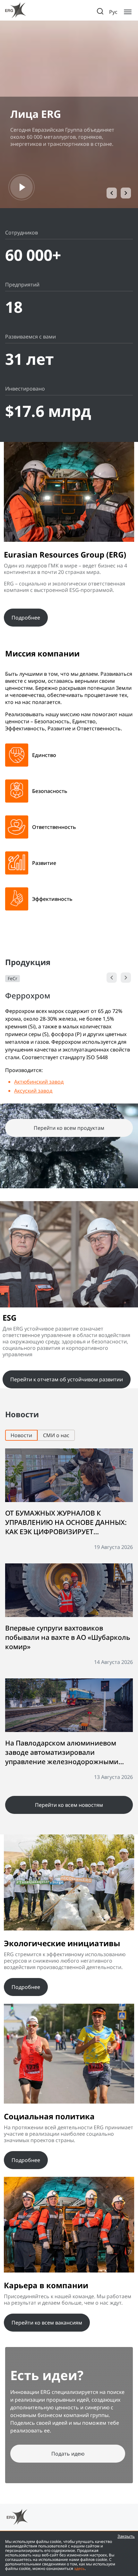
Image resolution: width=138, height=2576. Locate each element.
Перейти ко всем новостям (69, 1805)
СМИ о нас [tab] (56, 1435)
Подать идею (68, 2454)
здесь (79, 2568)
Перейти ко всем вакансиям (47, 2323)
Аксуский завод (33, 1091)
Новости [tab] (21, 1435)
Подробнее (26, 618)
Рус (113, 12)
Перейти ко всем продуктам (69, 1128)
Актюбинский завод (39, 1082)
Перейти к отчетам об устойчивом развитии (67, 1379)
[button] (112, 193)
